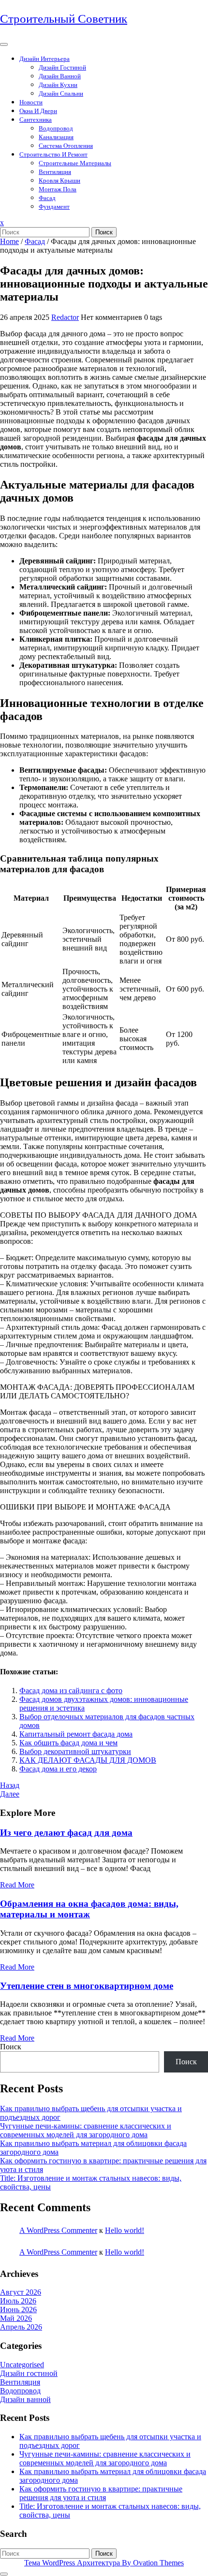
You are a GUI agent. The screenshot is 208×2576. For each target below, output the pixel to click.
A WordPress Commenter (58, 2230)
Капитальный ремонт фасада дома (76, 1734)
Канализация (56, 137)
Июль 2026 (18, 2301)
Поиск (104, 232)
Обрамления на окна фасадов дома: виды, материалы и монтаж (89, 1909)
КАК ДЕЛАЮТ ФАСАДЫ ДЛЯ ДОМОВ (88, 1760)
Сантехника (36, 120)
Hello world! (125, 2230)
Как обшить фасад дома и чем (68, 1743)
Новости (31, 102)
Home (9, 241)
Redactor (65, 317)
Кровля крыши (59, 180)
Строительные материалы (75, 163)
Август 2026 (21, 2292)
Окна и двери (38, 111)
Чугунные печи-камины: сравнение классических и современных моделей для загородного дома (86, 2130)
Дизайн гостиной (62, 67)
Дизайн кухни (58, 85)
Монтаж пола (58, 189)
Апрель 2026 (21, 2327)
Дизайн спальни (61, 94)
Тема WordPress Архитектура (104, 2563)
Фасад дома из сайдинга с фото (71, 1691)
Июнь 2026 (18, 2310)
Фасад (47, 198)
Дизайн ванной (60, 76)
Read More (17, 1885)
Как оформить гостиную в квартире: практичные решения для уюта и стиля (101, 2493)
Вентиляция (55, 172)
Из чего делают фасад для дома (66, 1833)
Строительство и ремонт (53, 154)
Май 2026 (16, 2318)
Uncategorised (22, 2365)
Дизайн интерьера (45, 59)
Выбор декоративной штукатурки (75, 1751)
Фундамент (54, 207)
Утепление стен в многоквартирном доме (87, 1986)
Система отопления (66, 146)
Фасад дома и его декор (58, 1769)
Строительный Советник (64, 19)
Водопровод (56, 128)
